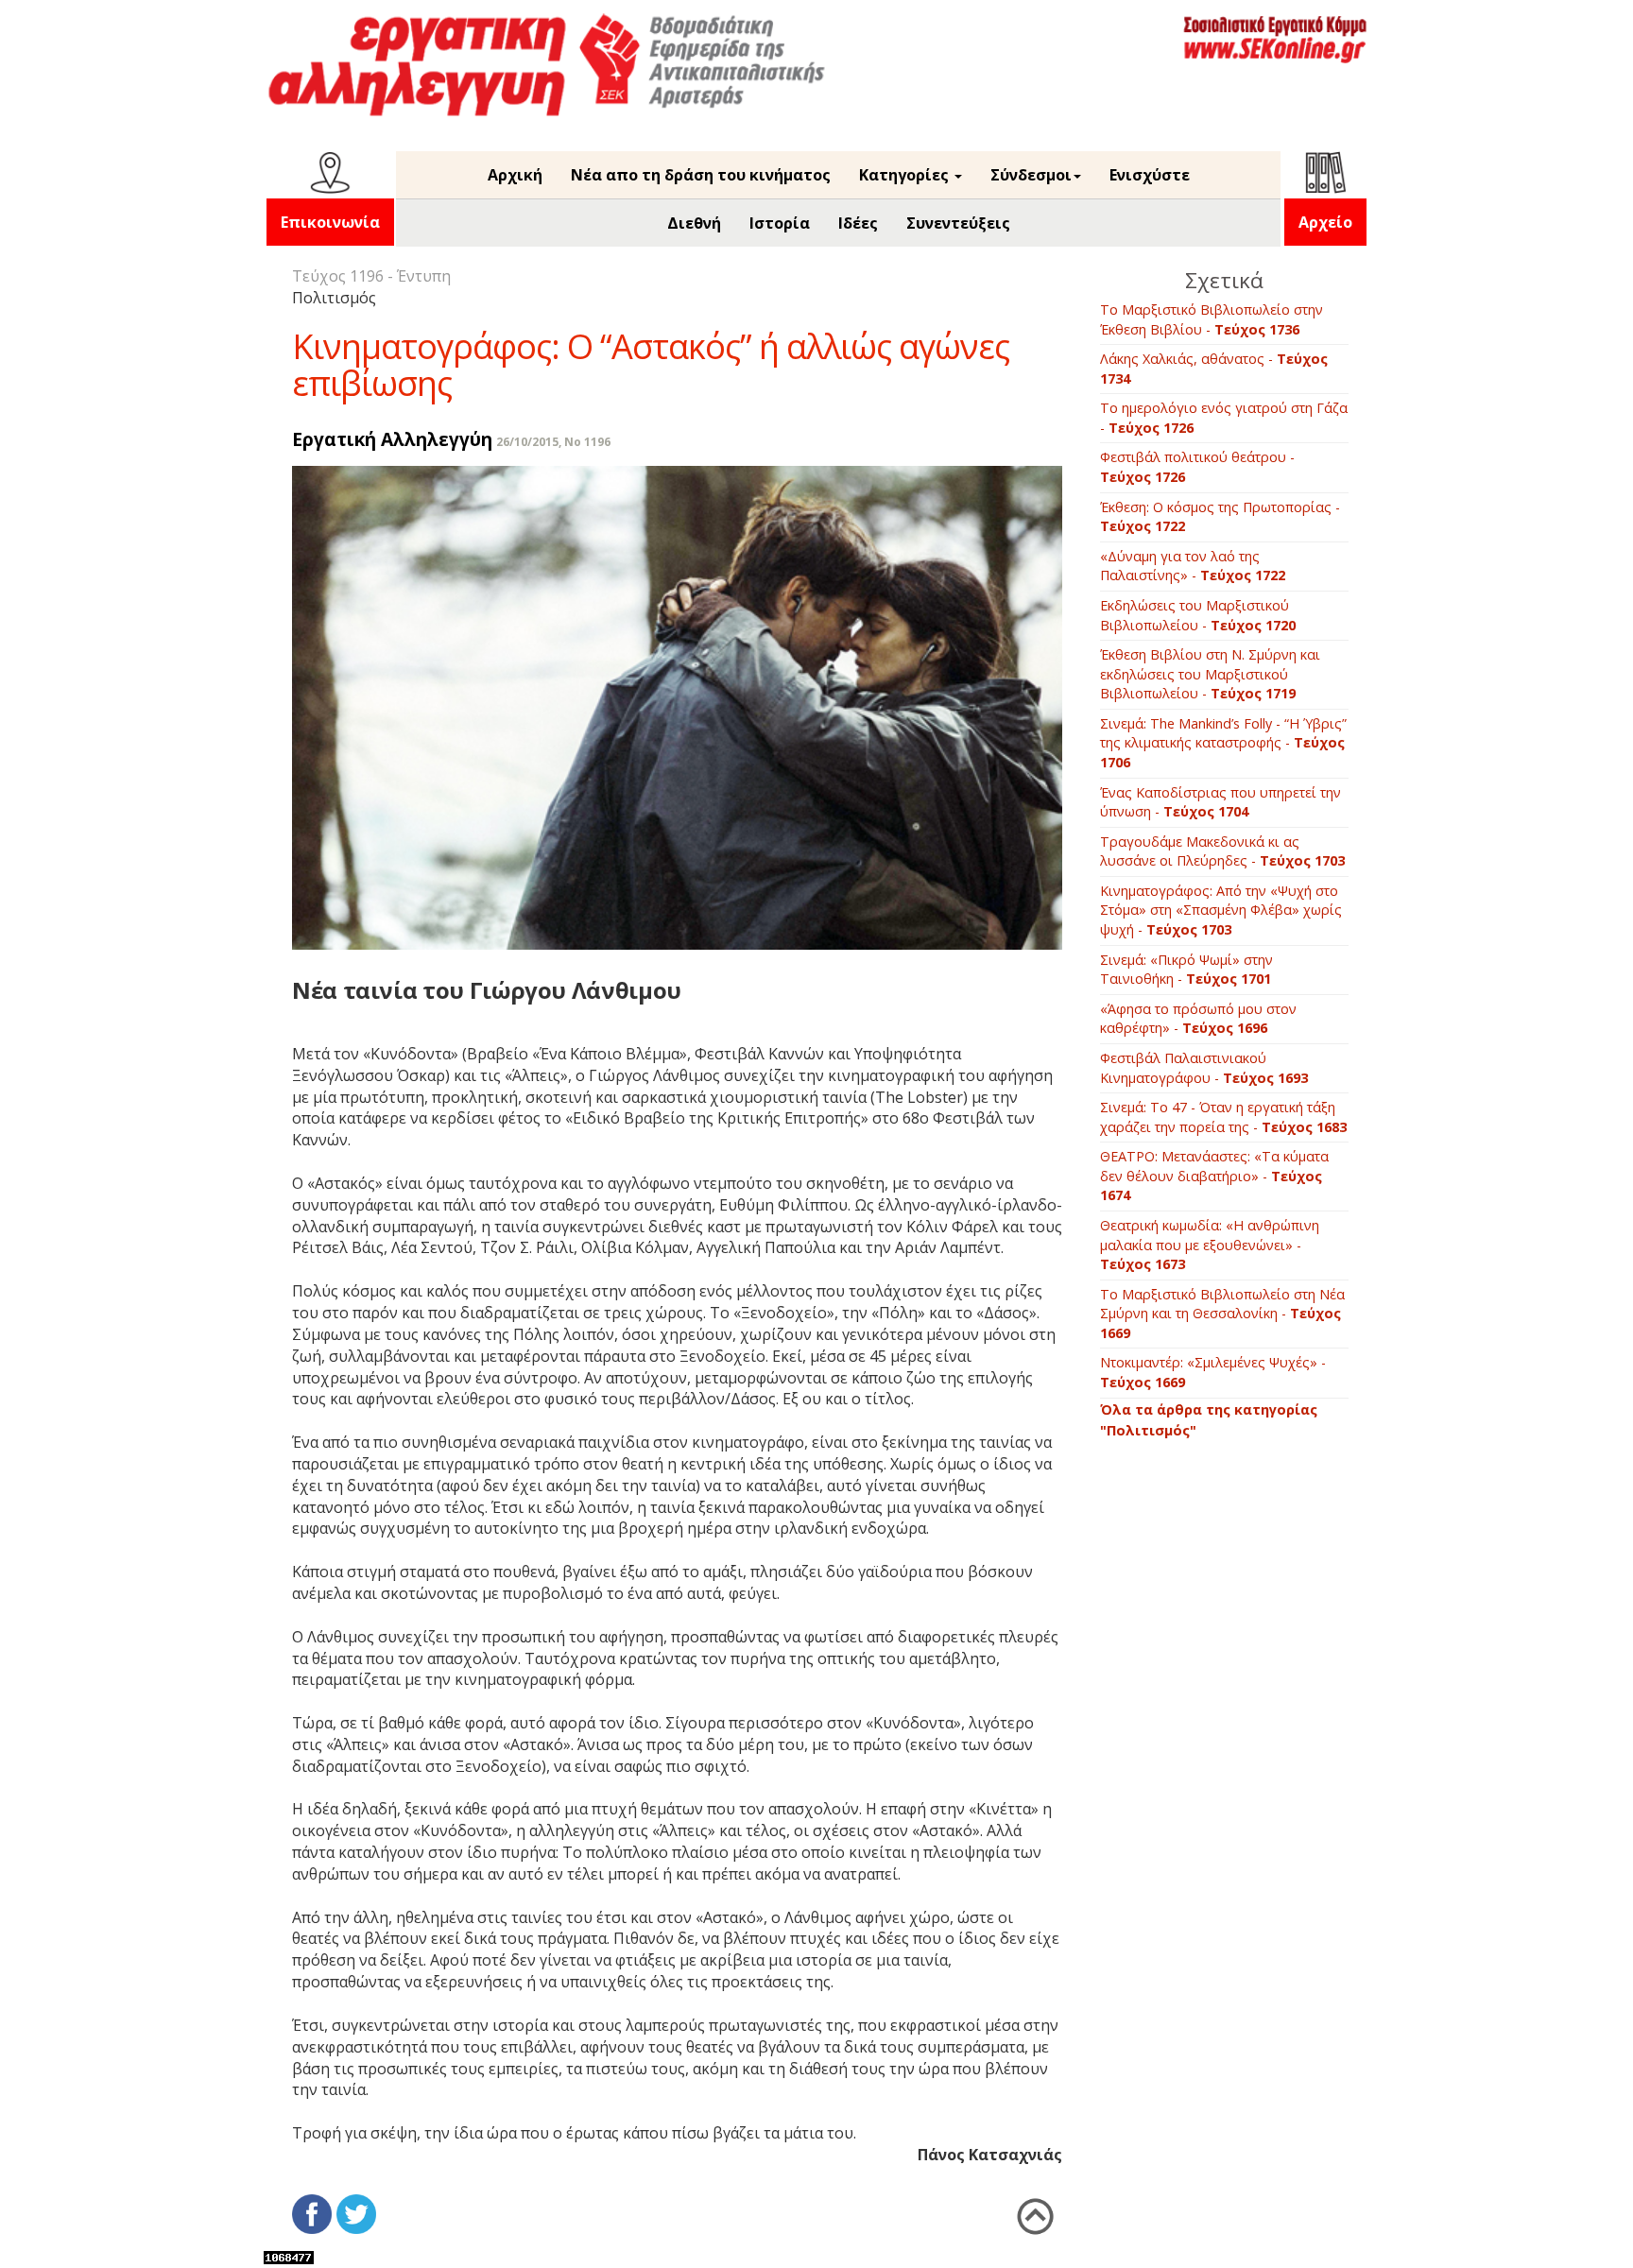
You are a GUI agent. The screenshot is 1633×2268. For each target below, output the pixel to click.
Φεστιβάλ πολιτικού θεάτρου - (1197, 467)
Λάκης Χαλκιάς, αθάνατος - (1214, 369)
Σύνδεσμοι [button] (1031, 175)
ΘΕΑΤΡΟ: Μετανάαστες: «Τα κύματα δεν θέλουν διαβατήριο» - (1214, 1176)
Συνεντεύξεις (958, 223)
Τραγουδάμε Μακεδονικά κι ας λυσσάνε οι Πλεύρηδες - (1222, 851)
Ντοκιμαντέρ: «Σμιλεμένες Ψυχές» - (1213, 1372)
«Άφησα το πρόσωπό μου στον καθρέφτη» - (1198, 1019)
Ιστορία (780, 223)
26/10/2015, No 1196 (553, 442)
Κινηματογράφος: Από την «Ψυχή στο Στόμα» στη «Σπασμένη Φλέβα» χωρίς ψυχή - (1221, 910)
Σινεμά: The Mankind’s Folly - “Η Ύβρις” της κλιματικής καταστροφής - (1223, 743)
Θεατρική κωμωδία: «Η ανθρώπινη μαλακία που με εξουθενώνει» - (1210, 1245)
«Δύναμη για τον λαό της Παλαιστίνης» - (1193, 566)
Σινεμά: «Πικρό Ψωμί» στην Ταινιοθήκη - (1186, 970)
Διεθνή (694, 223)
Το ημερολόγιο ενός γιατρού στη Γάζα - (1224, 418)
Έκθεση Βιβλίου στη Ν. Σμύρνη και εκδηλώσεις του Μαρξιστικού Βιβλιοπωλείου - (1210, 674)
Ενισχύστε (1150, 175)
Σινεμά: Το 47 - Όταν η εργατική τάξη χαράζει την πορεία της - (1223, 1117)
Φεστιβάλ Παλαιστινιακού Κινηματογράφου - (1204, 1068)
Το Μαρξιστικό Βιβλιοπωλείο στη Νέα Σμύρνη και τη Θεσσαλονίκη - (1222, 1314)
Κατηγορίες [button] (906, 175)
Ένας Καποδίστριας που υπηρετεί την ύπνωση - (1220, 802)
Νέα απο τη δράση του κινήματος (701, 175)
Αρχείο (1325, 222)
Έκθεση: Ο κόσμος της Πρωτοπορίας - (1220, 517)
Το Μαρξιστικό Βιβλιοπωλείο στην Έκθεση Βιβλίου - (1212, 319)
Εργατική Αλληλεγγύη (392, 439)
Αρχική (515, 175)
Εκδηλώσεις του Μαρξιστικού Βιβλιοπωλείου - (1198, 615)
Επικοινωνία (330, 222)
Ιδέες (858, 223)
